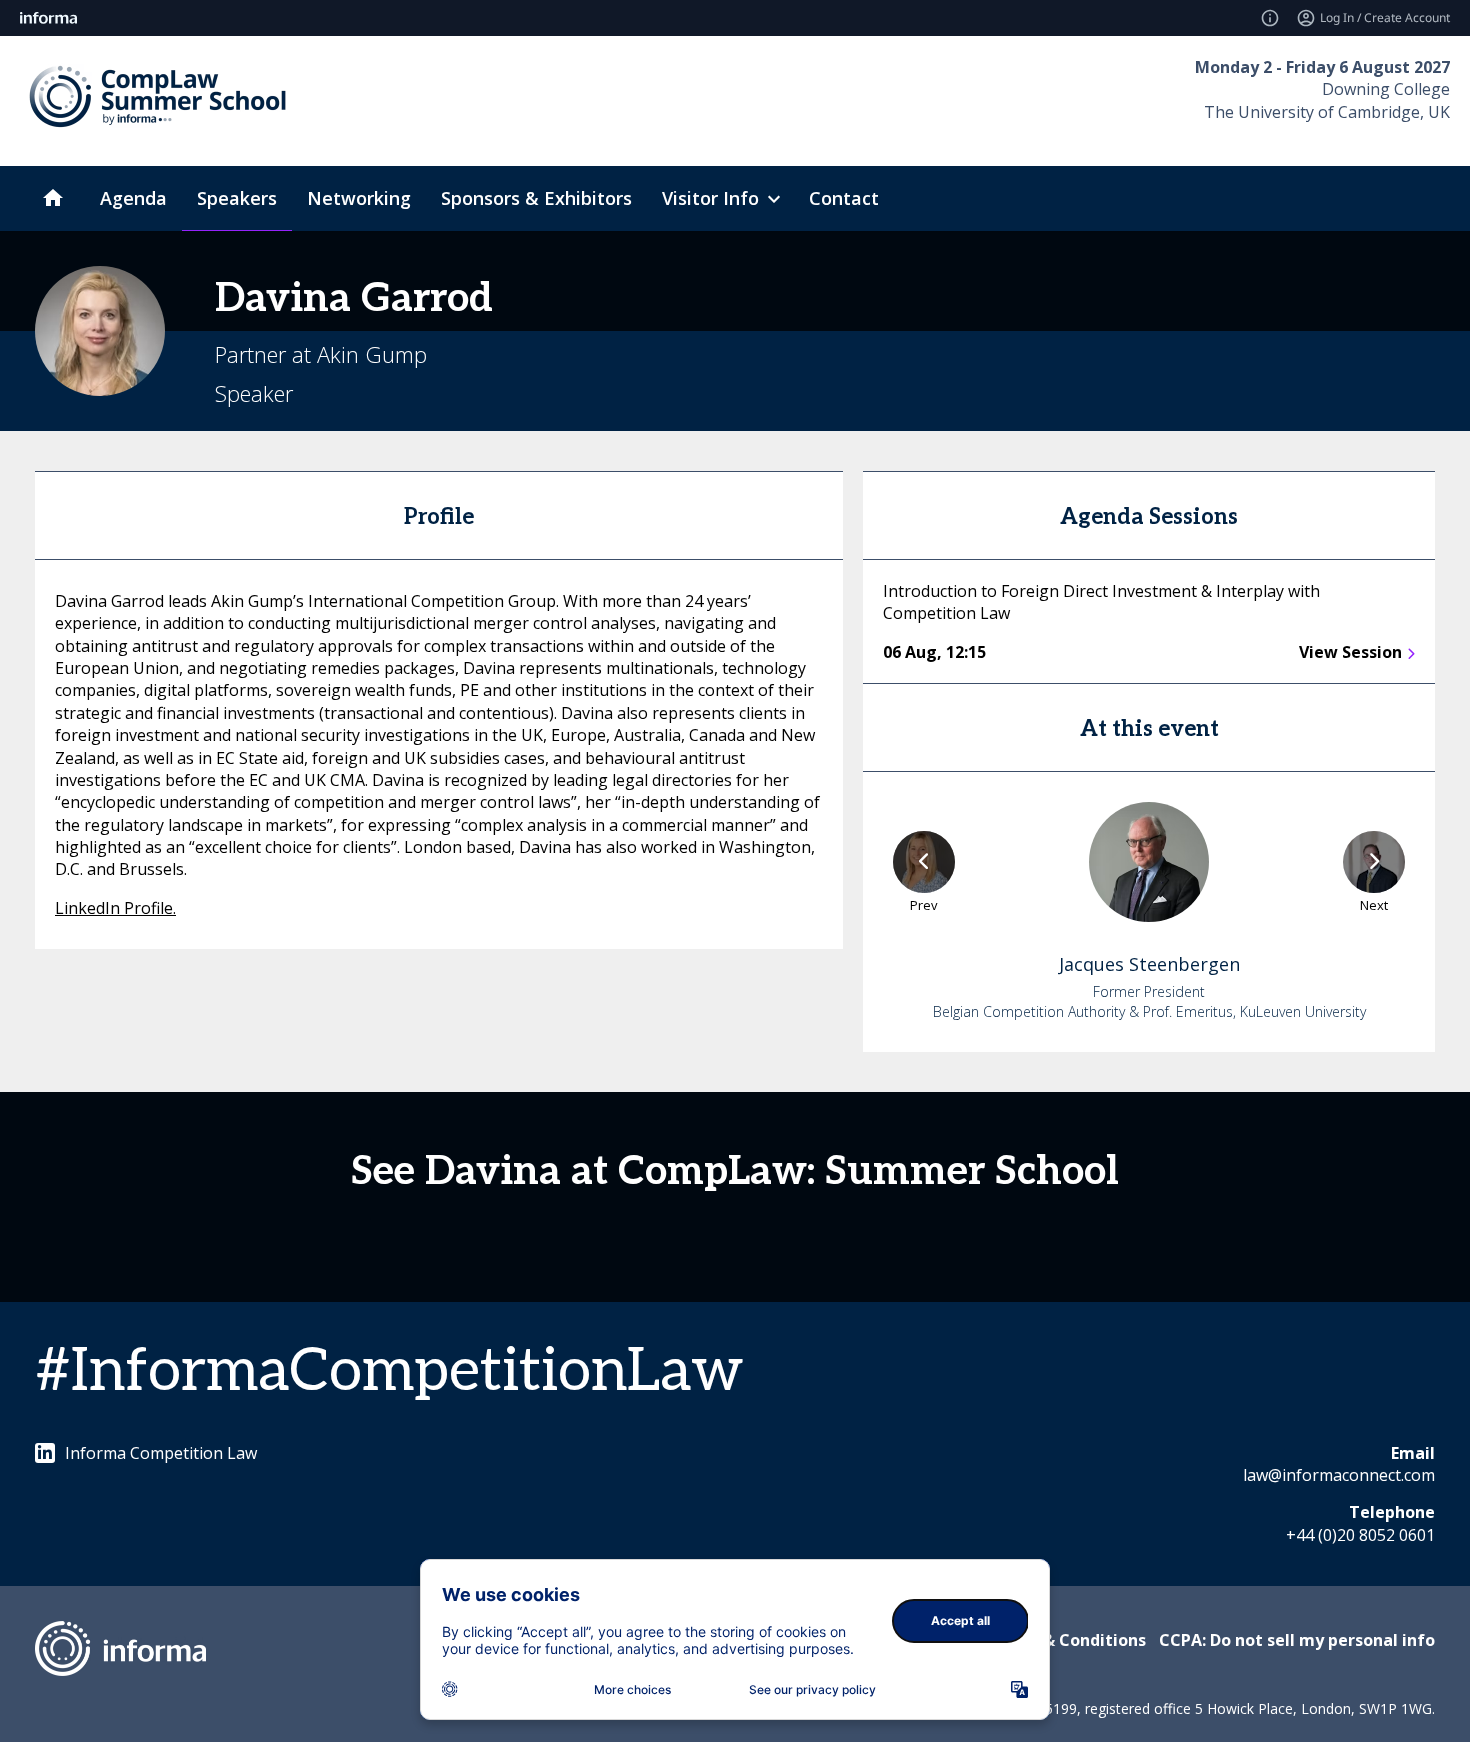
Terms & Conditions (1066, 1640)
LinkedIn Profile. (115, 908)
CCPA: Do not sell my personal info (1297, 1640)
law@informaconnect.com (1339, 1475)
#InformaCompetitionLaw (389, 1372)
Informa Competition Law (161, 1453)
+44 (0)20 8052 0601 (1360, 1535)
